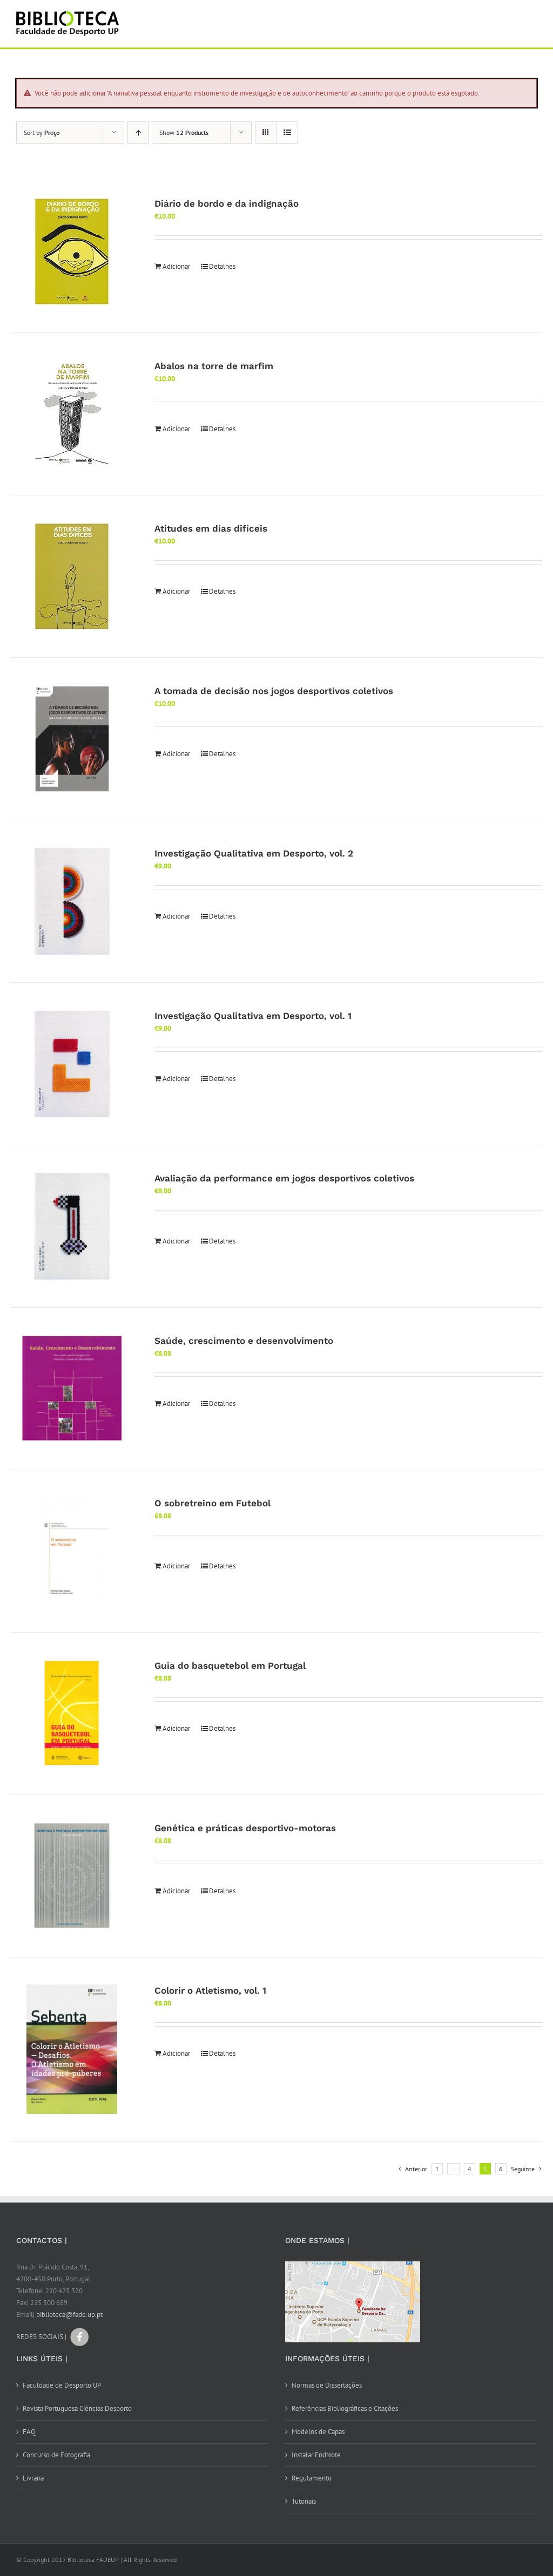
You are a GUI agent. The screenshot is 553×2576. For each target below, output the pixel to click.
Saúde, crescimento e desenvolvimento (244, 1341)
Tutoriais (304, 2501)
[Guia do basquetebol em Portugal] (72, 1714)
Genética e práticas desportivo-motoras (245, 1828)
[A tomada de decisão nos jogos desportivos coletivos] (72, 739)
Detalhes (222, 266)
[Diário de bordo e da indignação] (72, 252)
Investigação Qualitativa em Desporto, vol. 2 (254, 853)
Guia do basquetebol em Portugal (230, 1666)
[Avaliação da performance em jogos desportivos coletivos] (72, 1226)
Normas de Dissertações (327, 2385)
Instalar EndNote (316, 2455)
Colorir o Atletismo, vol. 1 (210, 1990)
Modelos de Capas (318, 2432)
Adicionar (176, 266)
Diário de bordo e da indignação (227, 203)
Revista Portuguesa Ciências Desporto (77, 2408)
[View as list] (287, 132)
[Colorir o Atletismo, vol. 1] (72, 2049)
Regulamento (312, 2478)
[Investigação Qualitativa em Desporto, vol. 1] (72, 1064)
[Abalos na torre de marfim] (72, 414)
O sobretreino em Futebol (213, 1503)
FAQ (29, 2432)
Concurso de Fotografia (56, 2455)
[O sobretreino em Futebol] (72, 1551)
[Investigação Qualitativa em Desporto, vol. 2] (72, 901)
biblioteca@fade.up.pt (69, 2315)
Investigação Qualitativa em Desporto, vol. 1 (253, 1016)
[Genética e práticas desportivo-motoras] (72, 1876)
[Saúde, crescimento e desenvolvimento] (72, 1389)
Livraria (33, 2478)
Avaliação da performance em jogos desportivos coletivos (284, 1178)
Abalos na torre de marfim (214, 366)
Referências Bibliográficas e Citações (345, 2408)
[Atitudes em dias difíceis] (72, 576)
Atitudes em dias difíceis (211, 528)
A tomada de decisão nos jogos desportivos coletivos (274, 691)
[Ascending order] (138, 132)
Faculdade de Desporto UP (62, 2385)
